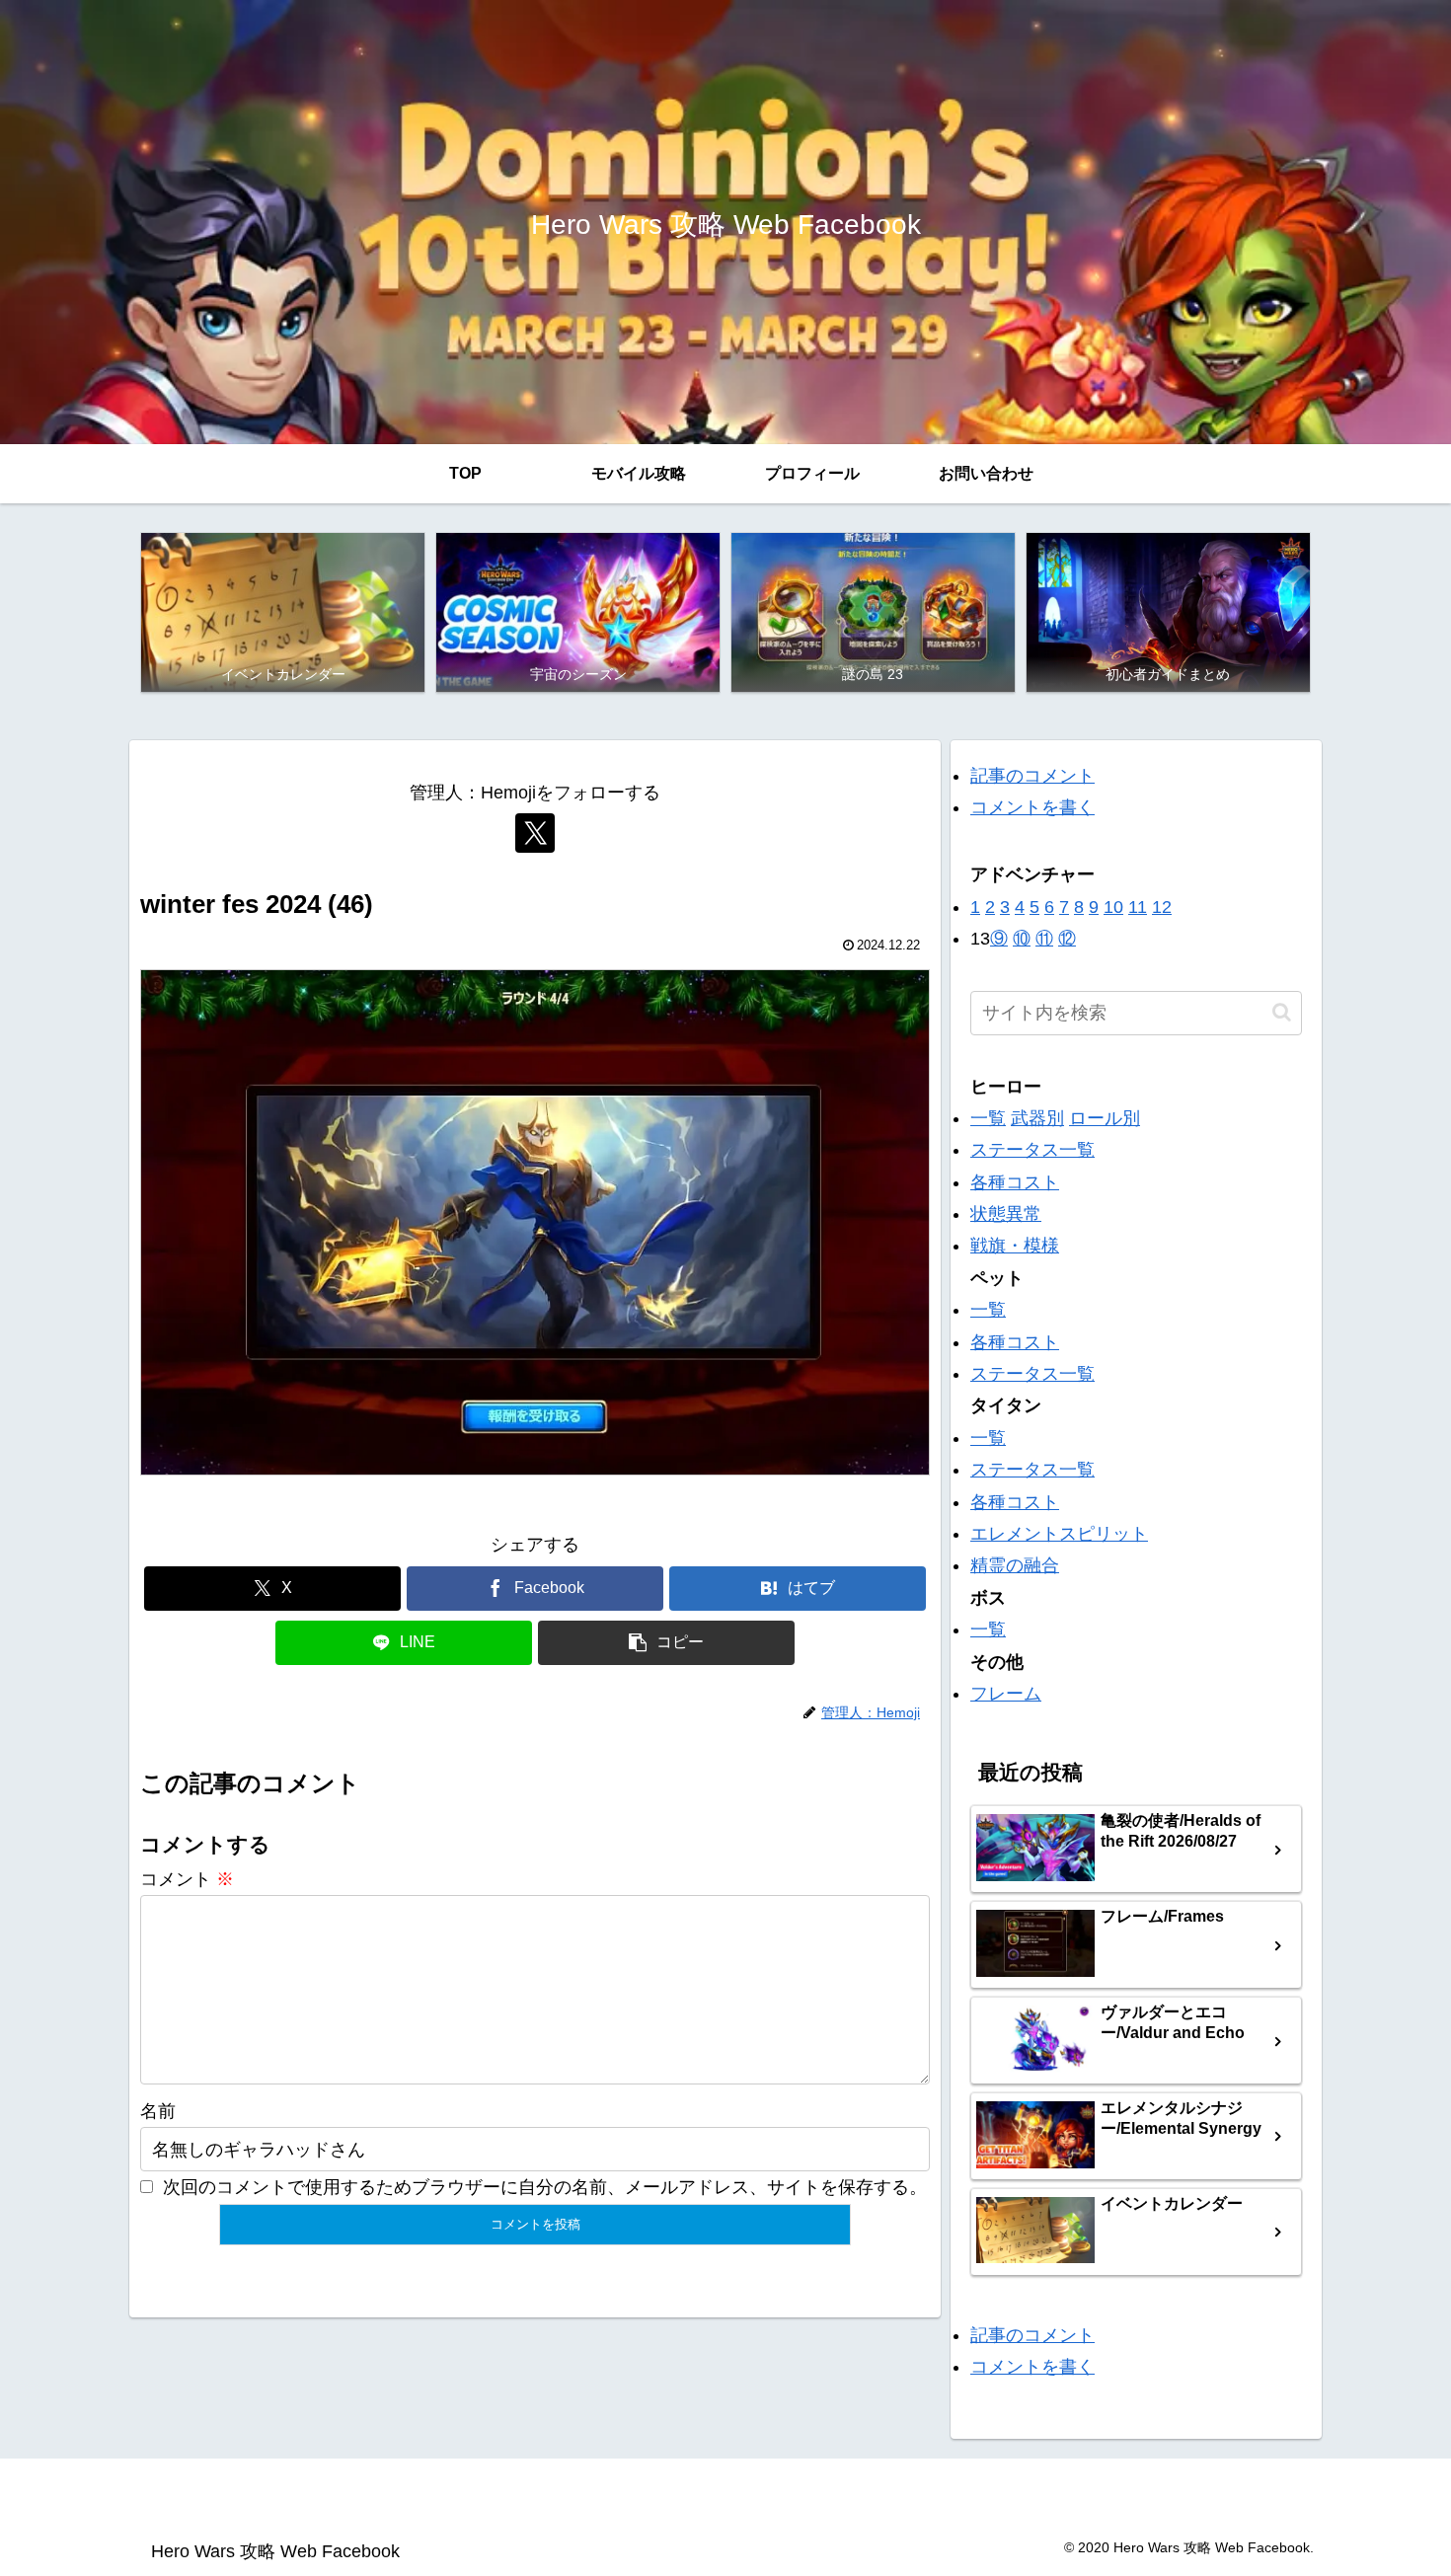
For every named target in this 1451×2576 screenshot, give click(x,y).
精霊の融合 (1015, 1565)
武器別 (1037, 1118)
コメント (187, 1879)
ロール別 (1105, 1118)
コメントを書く (1032, 807)
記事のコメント (1032, 776)
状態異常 (1006, 1214)
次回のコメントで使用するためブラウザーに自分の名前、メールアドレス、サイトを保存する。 (545, 2187)
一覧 (988, 1118)
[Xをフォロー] (535, 833)
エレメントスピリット (1059, 1534)
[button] (666, 1643)
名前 (158, 2111)
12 (1162, 907)
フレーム (1006, 1694)
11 (1138, 907)
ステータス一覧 (1032, 1150)
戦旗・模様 (1015, 1246)
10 (1113, 907)
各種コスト (1015, 1182)
